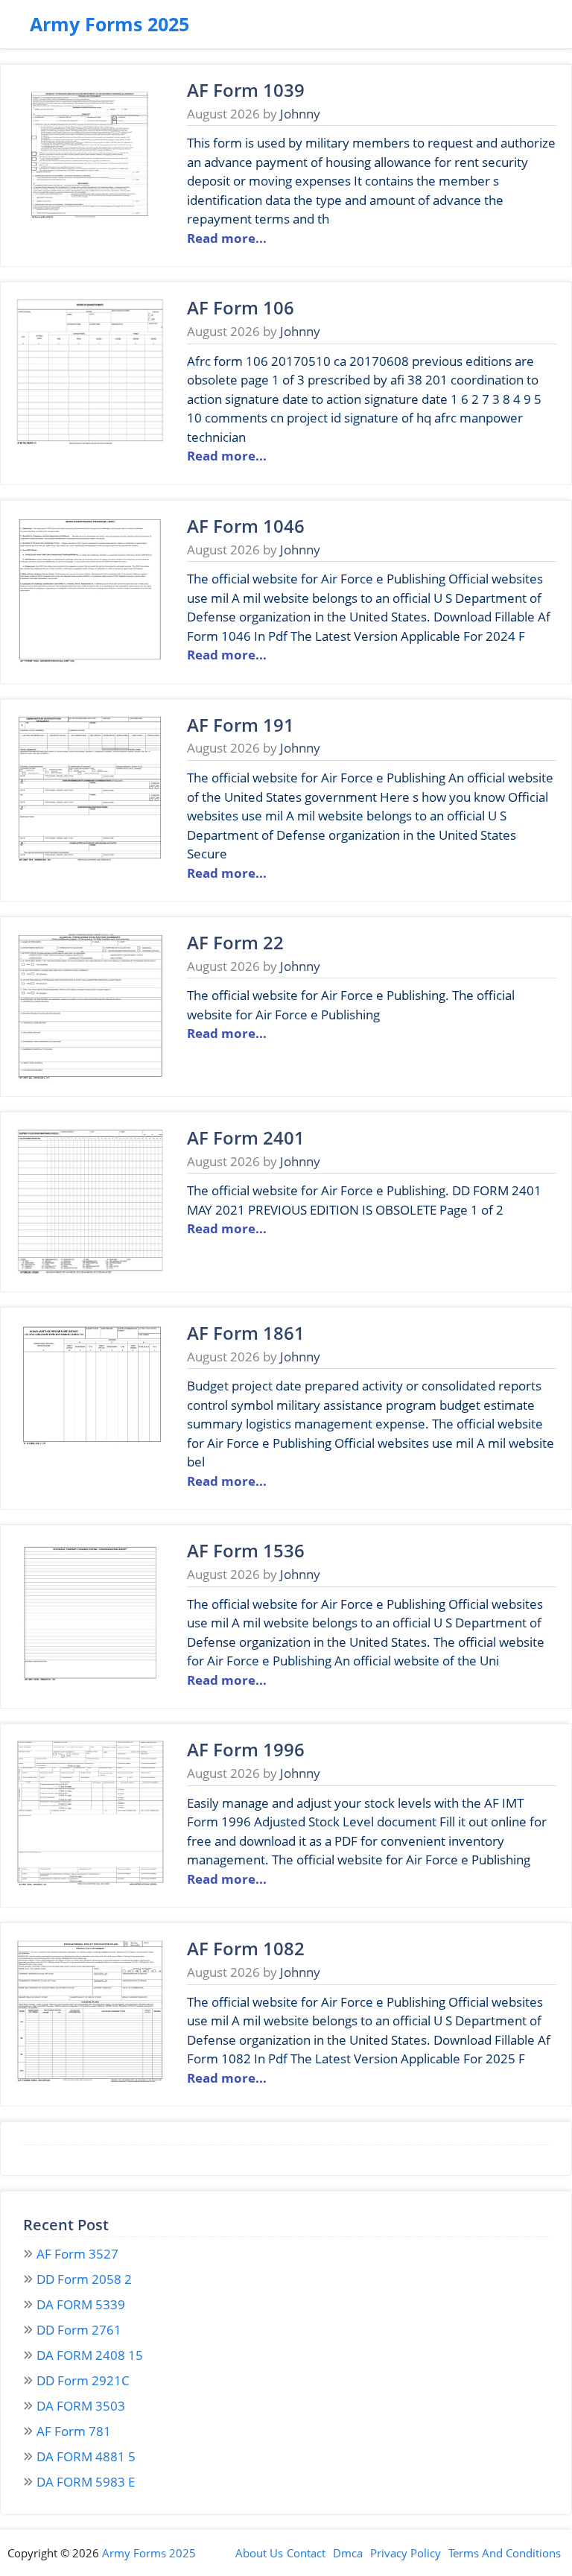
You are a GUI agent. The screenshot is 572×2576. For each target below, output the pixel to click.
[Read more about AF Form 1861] (90, 1467)
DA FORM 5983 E (86, 2482)
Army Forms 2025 (109, 24)
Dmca (348, 2553)
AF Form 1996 (246, 1749)
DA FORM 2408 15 (90, 2355)
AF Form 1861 (246, 1333)
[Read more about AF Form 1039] (90, 224)
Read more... (227, 238)
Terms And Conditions (505, 2553)
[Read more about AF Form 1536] (90, 1684)
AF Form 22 (235, 942)
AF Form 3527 (77, 2254)
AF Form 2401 (246, 1137)
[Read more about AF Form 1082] (90, 2082)
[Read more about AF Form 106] (90, 442)
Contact (306, 2553)
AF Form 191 (241, 725)
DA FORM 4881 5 (86, 2456)
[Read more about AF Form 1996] (90, 1883)
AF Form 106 (241, 307)
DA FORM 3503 (81, 2406)
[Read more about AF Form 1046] (90, 660)
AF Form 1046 (246, 526)
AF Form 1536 (246, 1550)
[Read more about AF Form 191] (90, 859)
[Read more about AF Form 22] (90, 1076)
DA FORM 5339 (81, 2304)
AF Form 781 (74, 2431)
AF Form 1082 (246, 1948)
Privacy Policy (406, 2553)
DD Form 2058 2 (84, 2279)
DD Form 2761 (79, 2330)
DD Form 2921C (83, 2380)
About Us (259, 2553)
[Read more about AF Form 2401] (90, 1272)
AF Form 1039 (246, 90)
